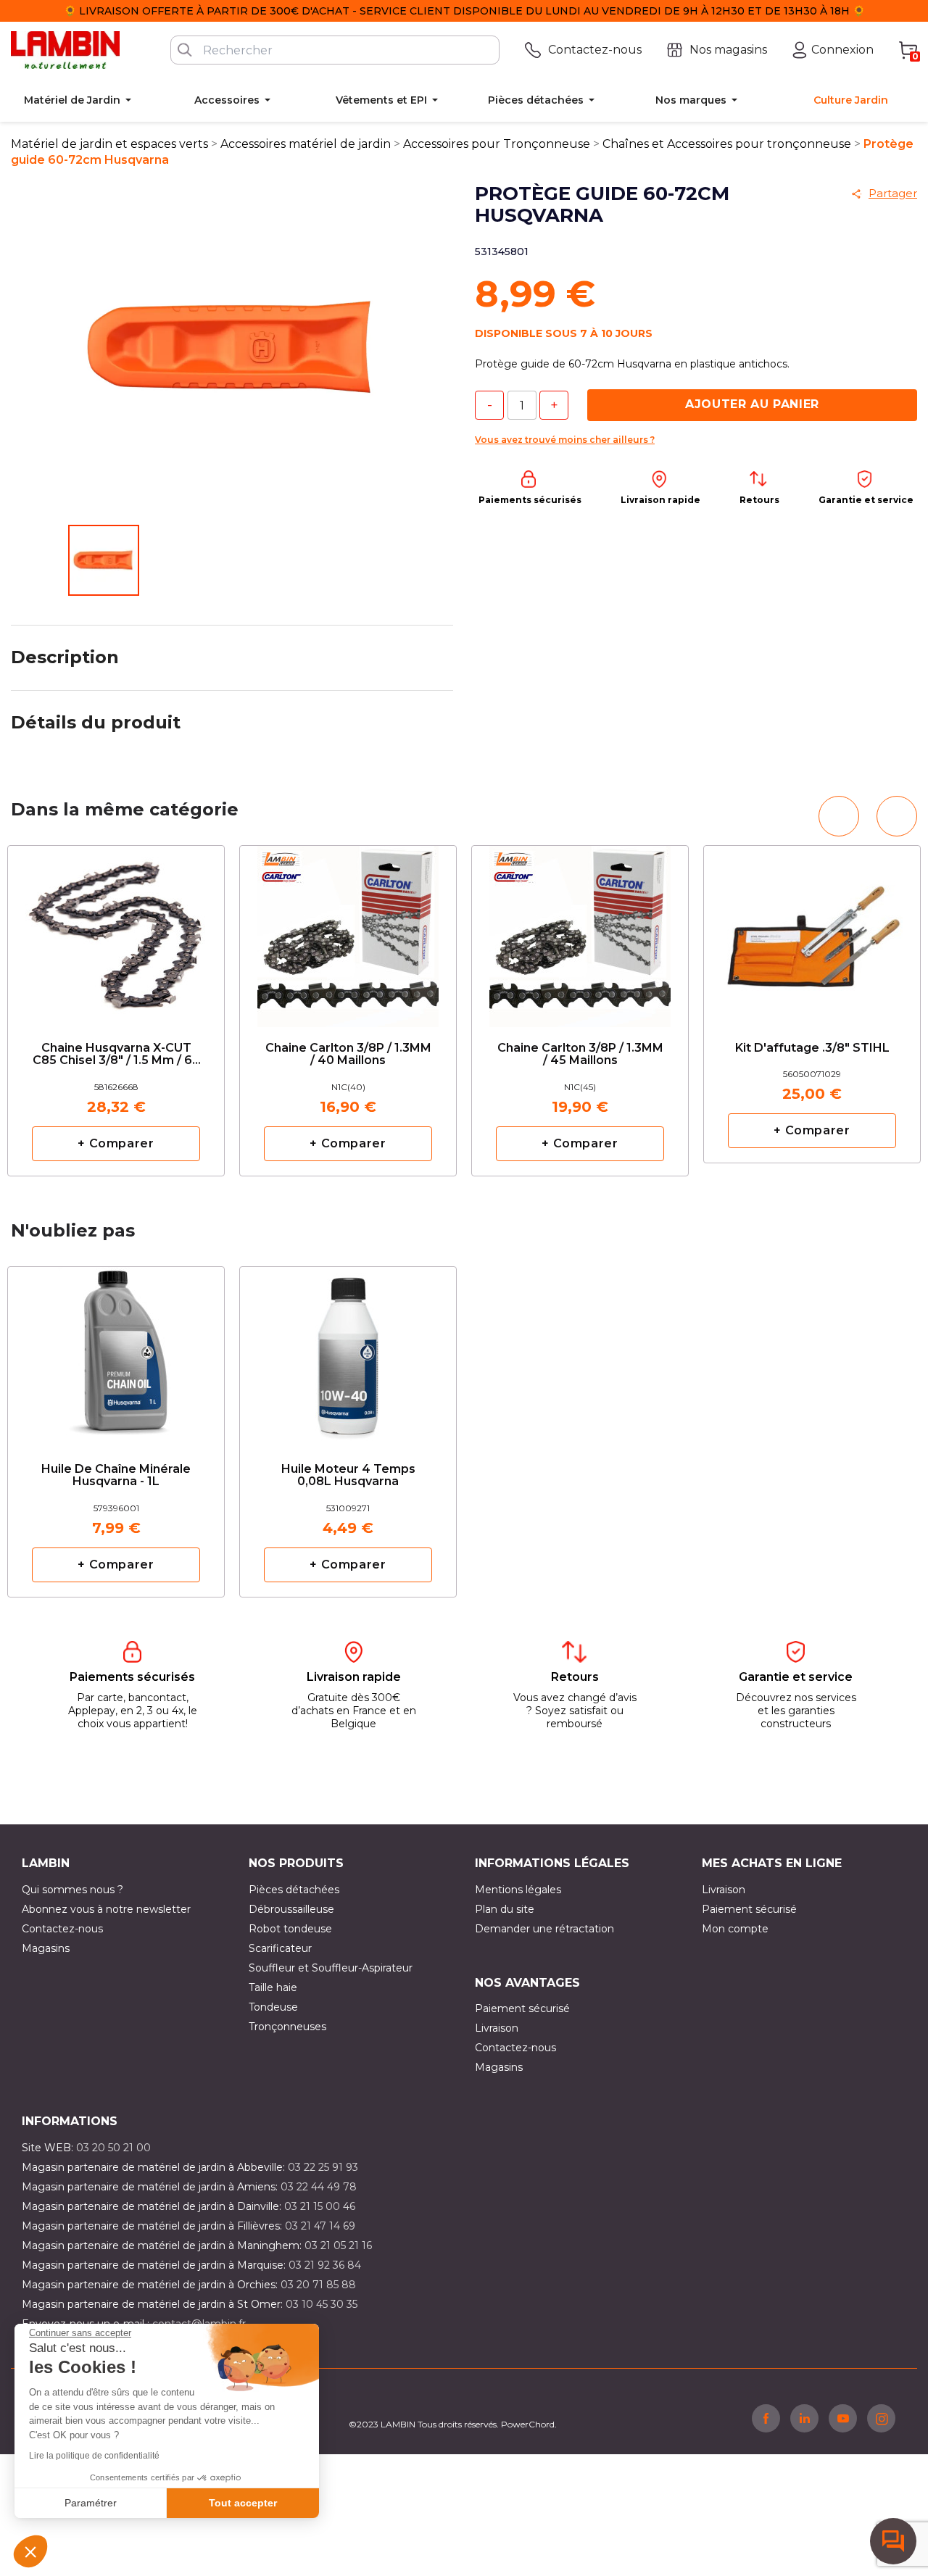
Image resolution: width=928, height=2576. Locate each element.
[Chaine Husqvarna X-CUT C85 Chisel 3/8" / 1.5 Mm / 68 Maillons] (116, 931)
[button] (30, 2551)
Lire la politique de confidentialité (94, 2456)
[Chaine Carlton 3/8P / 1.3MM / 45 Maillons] (580, 931)
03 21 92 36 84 (325, 2265)
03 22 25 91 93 (323, 2167)
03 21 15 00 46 (320, 2206)
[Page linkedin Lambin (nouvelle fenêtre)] (804, 2418)
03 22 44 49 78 (319, 2187)
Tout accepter (243, 2503)
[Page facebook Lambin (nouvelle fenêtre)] (766, 2418)
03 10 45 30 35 (322, 2304)
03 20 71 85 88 (318, 2285)
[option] (116, 1011)
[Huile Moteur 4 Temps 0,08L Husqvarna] (348, 1352)
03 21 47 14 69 (320, 2226)
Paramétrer (91, 2503)
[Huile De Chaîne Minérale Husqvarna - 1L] (116, 1352)
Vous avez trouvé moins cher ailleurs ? (565, 440)
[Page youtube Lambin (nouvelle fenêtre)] (843, 2418)
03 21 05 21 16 (338, 2245)
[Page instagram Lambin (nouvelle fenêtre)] (881, 2418)
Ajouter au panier (752, 404)
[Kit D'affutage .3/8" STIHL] (812, 925)
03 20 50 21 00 (113, 2148)
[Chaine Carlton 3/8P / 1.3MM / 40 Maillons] (348, 931)
